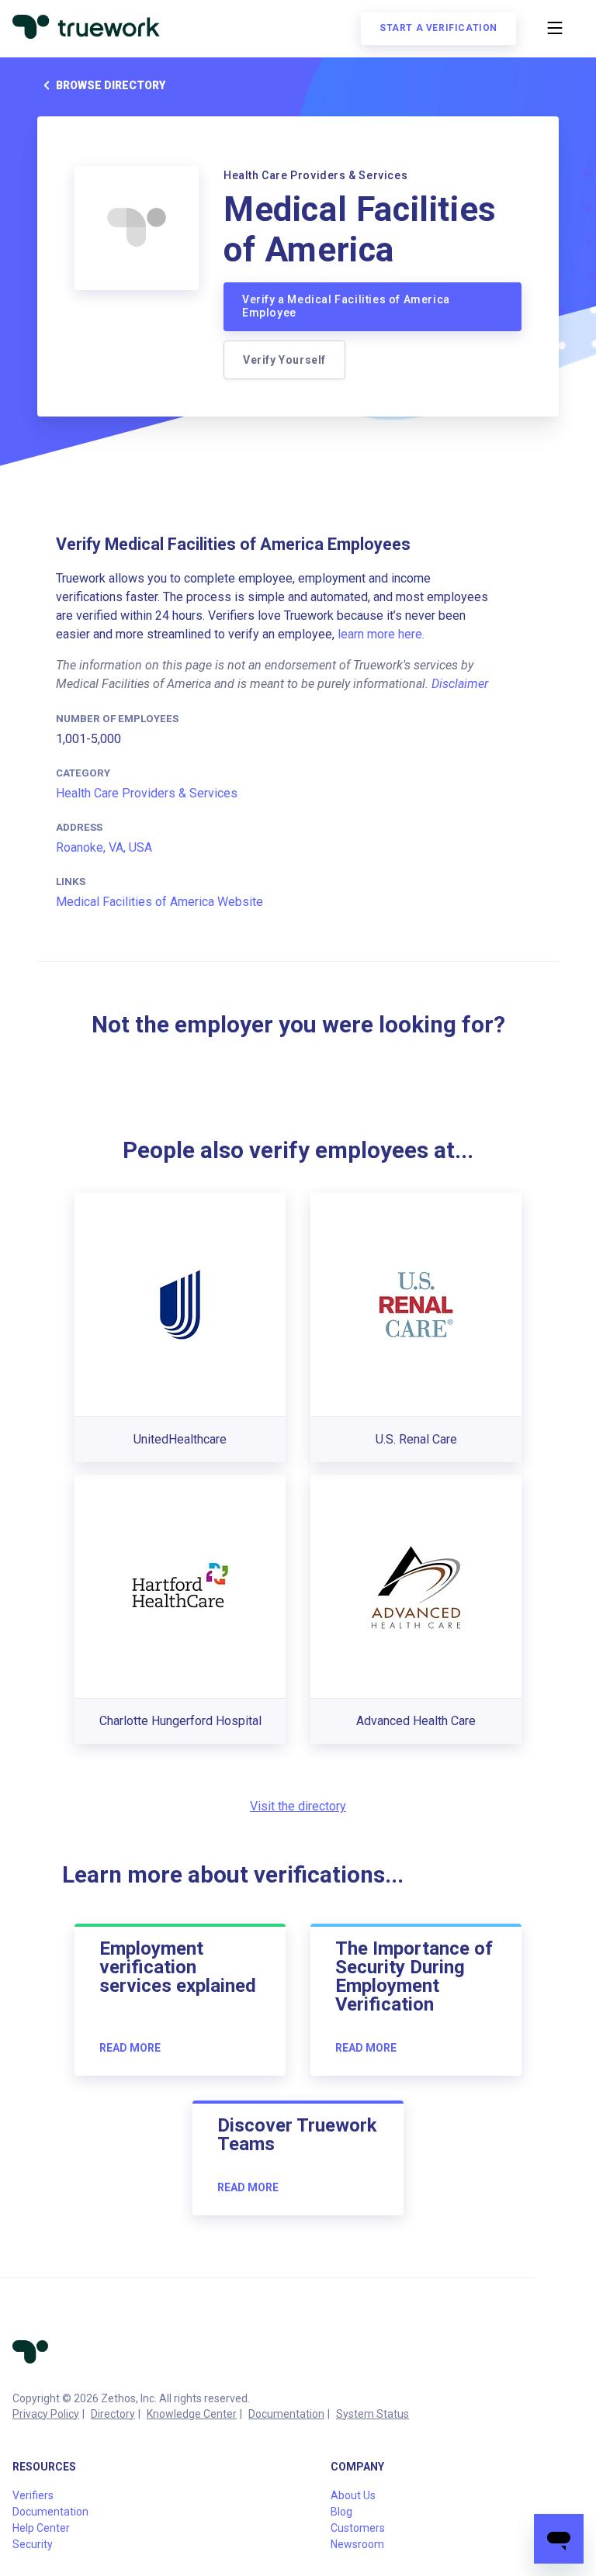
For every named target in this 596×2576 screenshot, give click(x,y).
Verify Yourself (284, 360)
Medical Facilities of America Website (159, 902)
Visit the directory (298, 1806)
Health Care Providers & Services (147, 793)
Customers (358, 2528)
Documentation (286, 2414)
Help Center (41, 2528)
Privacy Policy (46, 2414)
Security (33, 2544)
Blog (341, 2512)
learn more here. (381, 634)
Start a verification (438, 28)
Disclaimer (460, 684)
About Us (353, 2495)
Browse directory (111, 85)
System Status (372, 2414)
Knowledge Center (192, 2414)
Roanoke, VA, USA (104, 847)
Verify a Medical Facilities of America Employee (346, 306)
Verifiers (33, 2495)
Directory (113, 2414)
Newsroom (357, 2544)
